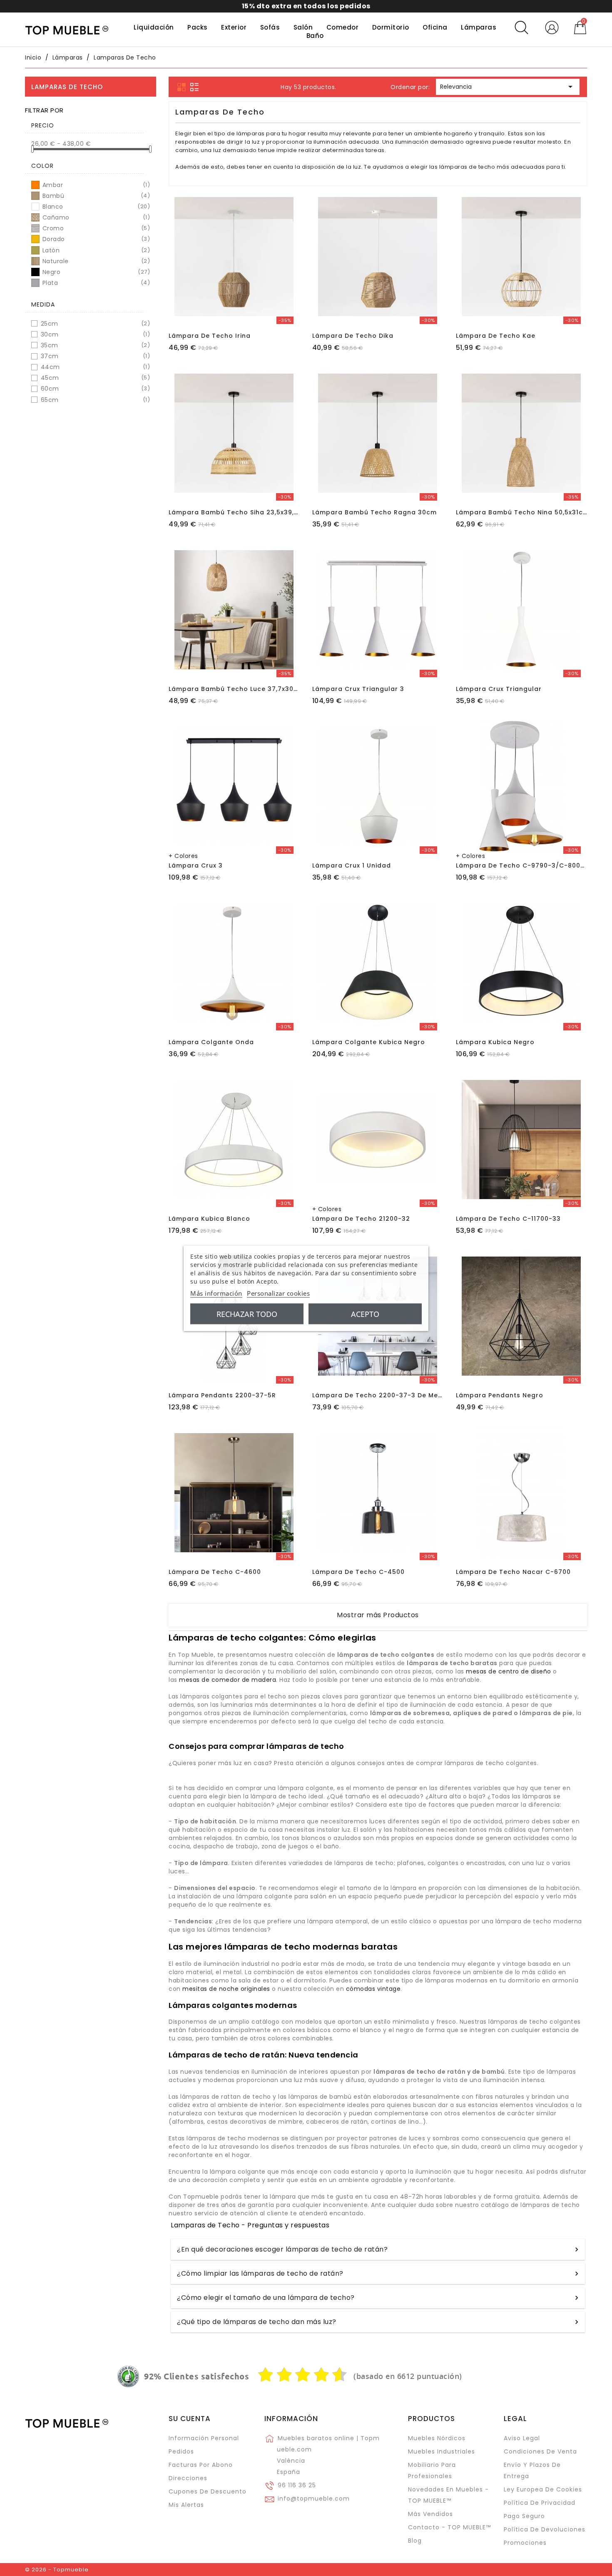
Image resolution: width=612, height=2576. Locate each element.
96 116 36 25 (297, 2485)
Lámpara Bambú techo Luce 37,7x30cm (236, 689)
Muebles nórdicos (437, 2438)
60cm (94, 389)
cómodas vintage (373, 1989)
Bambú (96, 196)
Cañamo (96, 217)
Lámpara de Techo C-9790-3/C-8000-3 (524, 865)
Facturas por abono (201, 2465)
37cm (94, 356)
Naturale (96, 261)
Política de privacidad (540, 2503)
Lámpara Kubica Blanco (209, 1219)
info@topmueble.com (314, 2499)
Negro (96, 272)
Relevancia (508, 87)
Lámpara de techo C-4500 (358, 1572)
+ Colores (183, 856)
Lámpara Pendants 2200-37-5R (222, 1395)
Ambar (96, 185)
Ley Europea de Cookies (543, 2489)
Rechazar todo (247, 1314)
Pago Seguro (524, 2516)
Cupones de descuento (208, 2491)
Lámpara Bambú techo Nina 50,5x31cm (522, 512)
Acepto (365, 1314)
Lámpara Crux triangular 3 (358, 689)
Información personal (204, 2438)
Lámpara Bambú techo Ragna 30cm (374, 512)
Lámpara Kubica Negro (495, 1042)
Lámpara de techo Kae (496, 336)
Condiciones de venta (540, 2451)
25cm (94, 324)
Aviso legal (522, 2438)
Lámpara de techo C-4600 (215, 1572)
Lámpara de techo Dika (353, 336)
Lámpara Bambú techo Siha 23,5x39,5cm (239, 512)
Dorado (96, 239)
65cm (94, 400)
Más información (216, 1293)
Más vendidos (430, 2514)
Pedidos (181, 2451)
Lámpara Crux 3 (196, 865)
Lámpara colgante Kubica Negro (369, 1042)
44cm (94, 367)
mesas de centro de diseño (509, 1671)
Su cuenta (190, 2419)
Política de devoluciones (545, 2529)
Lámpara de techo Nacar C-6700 (513, 1572)
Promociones (525, 2543)
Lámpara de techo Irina (210, 336)
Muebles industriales (442, 2451)
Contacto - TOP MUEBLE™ (449, 2527)
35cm (94, 345)
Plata (96, 283)
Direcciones (188, 2478)
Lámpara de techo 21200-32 (361, 1219)
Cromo (96, 228)
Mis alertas (186, 2505)
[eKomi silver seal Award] (128, 2377)
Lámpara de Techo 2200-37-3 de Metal (380, 1395)
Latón (96, 250)
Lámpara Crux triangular (499, 689)
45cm (94, 378)
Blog (415, 2541)
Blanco (96, 207)
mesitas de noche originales (226, 1989)
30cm (94, 334)
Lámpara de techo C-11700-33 (508, 1219)
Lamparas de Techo (67, 87)
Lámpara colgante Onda (211, 1042)
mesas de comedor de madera (228, 1680)
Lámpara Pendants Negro (500, 1395)
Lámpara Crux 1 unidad (352, 865)
